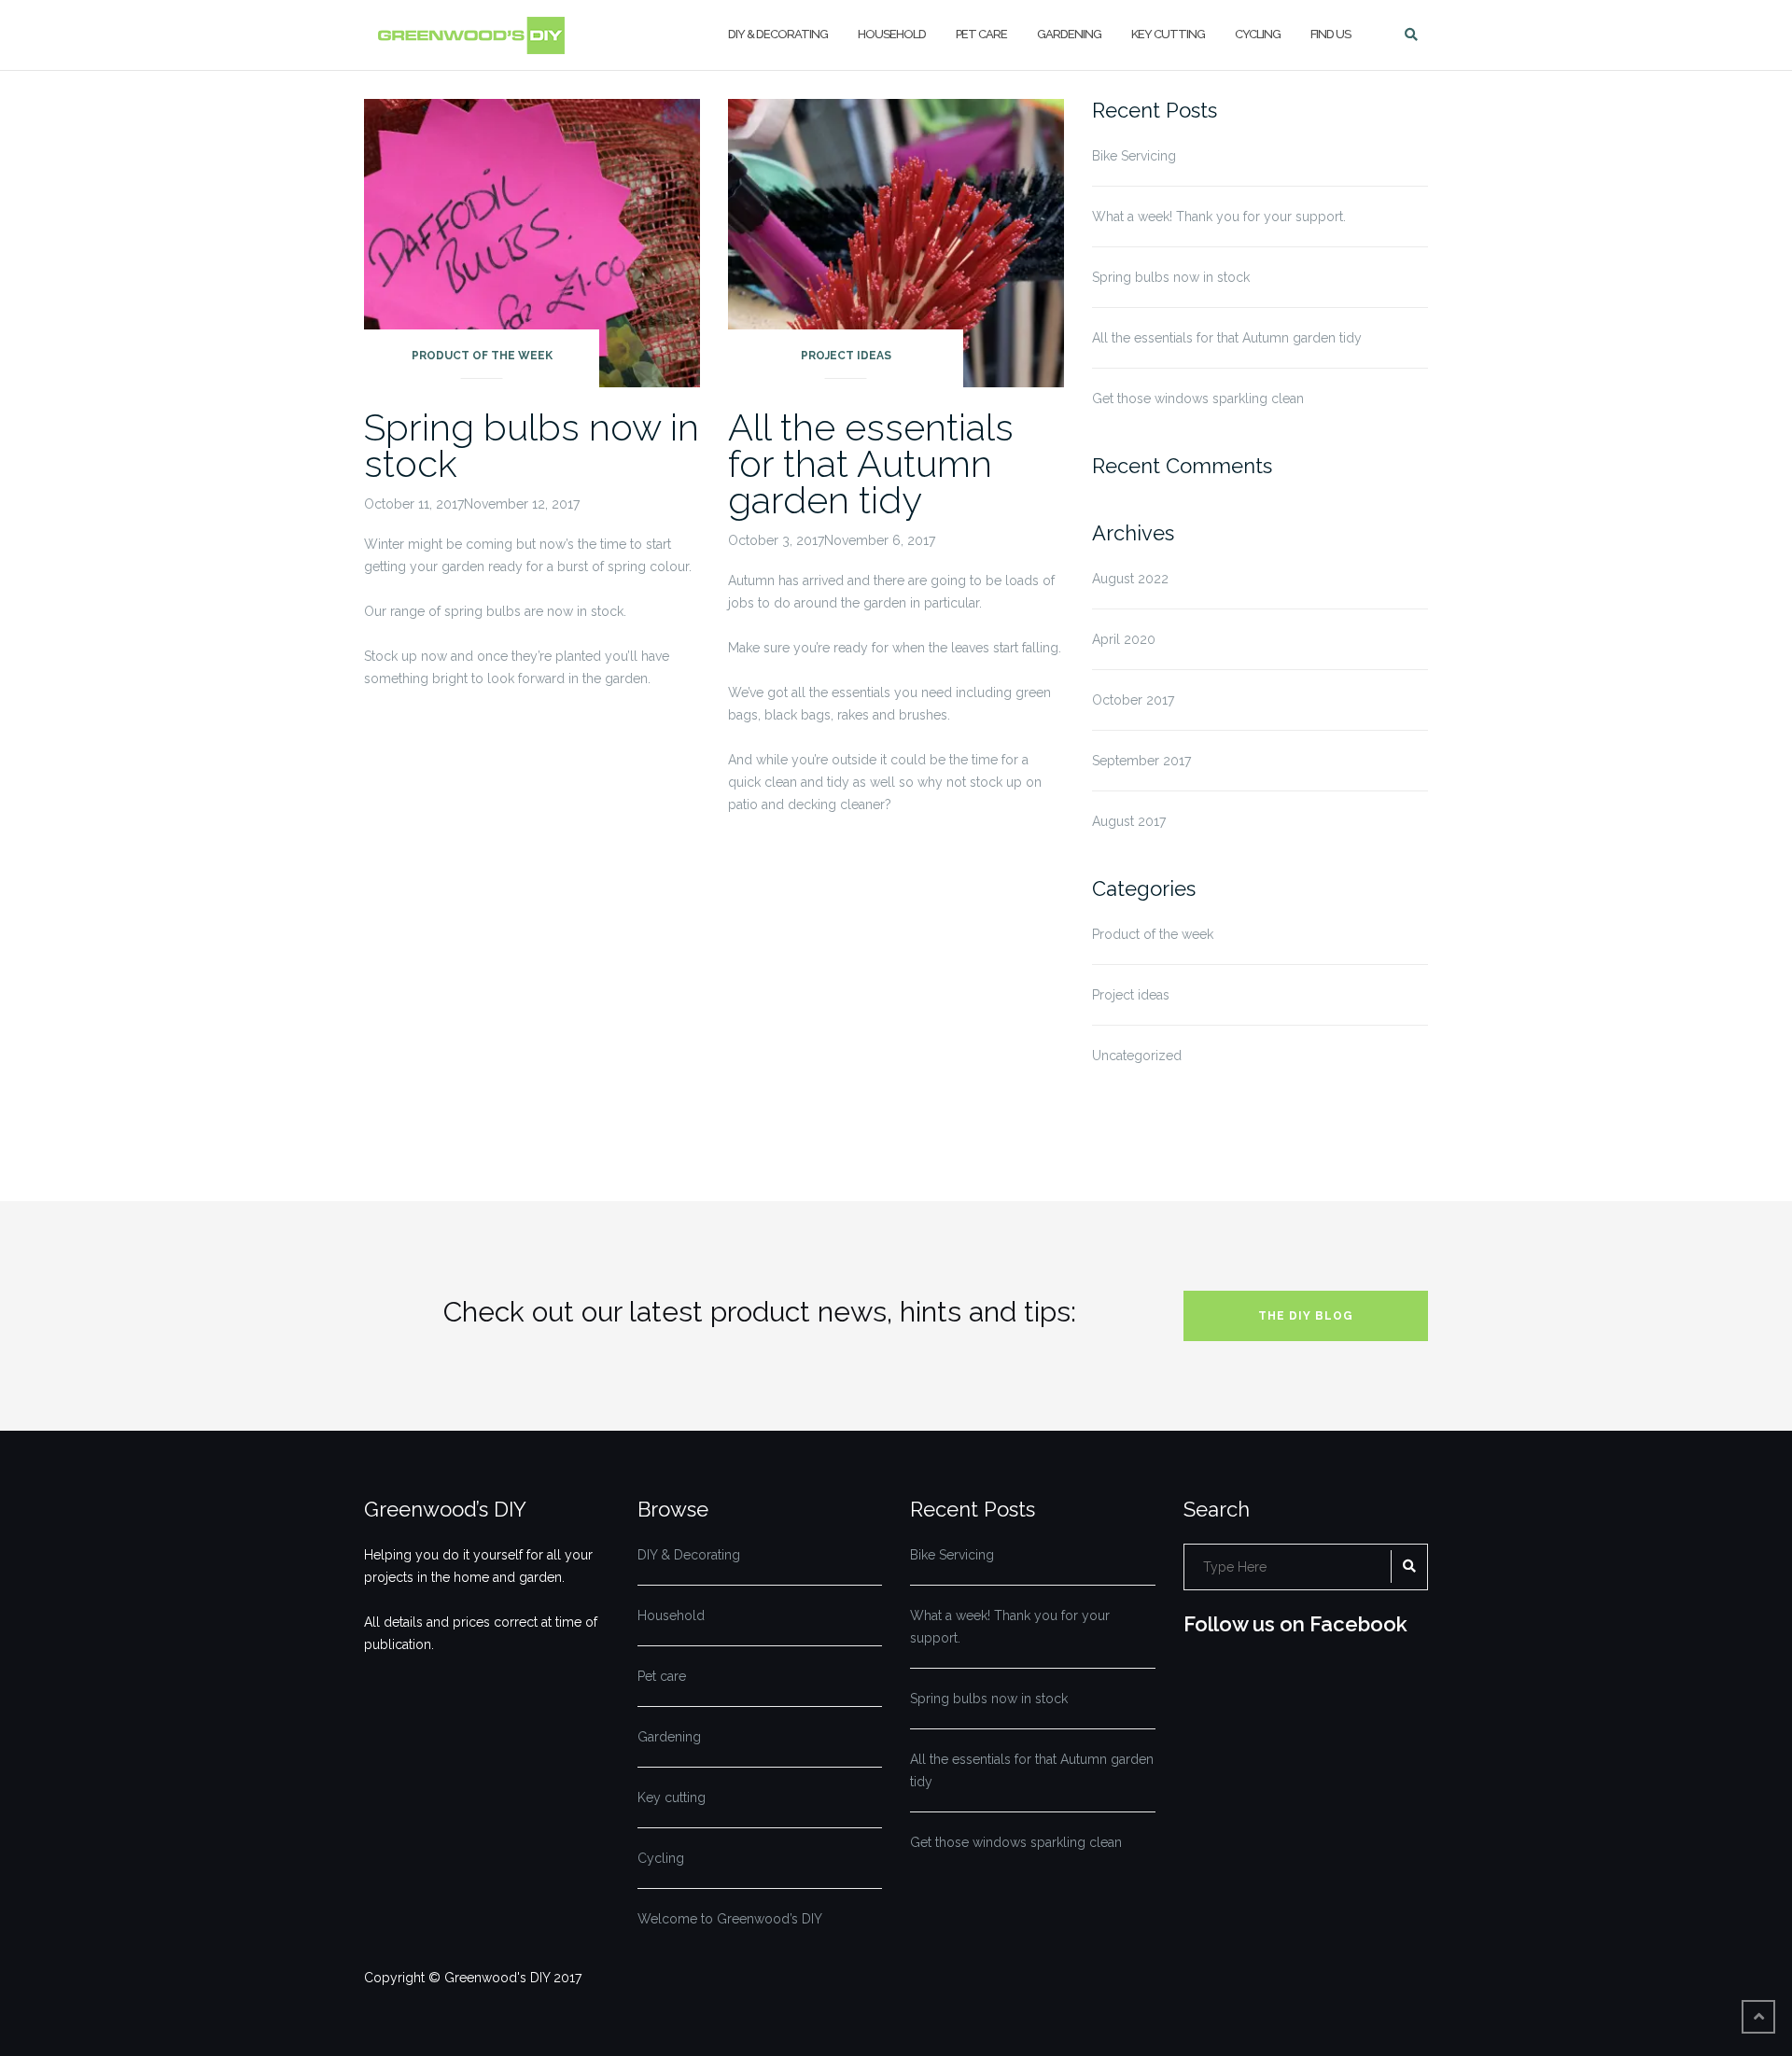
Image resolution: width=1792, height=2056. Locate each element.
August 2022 (1130, 579)
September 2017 (1141, 761)
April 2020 (1124, 639)
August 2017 (1129, 821)
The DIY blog (1306, 1316)
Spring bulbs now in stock (532, 445)
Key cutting (1168, 34)
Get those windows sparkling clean (1198, 399)
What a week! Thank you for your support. (1219, 217)
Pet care (981, 34)
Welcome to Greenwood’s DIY (730, 1919)
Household (892, 34)
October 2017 (1133, 700)
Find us (1330, 34)
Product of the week (482, 356)
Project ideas (846, 356)
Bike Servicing (1134, 156)
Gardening (1069, 34)
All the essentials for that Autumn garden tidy (871, 463)
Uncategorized (1137, 1056)
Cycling (1258, 34)
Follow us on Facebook (1295, 1624)
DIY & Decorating (778, 34)
